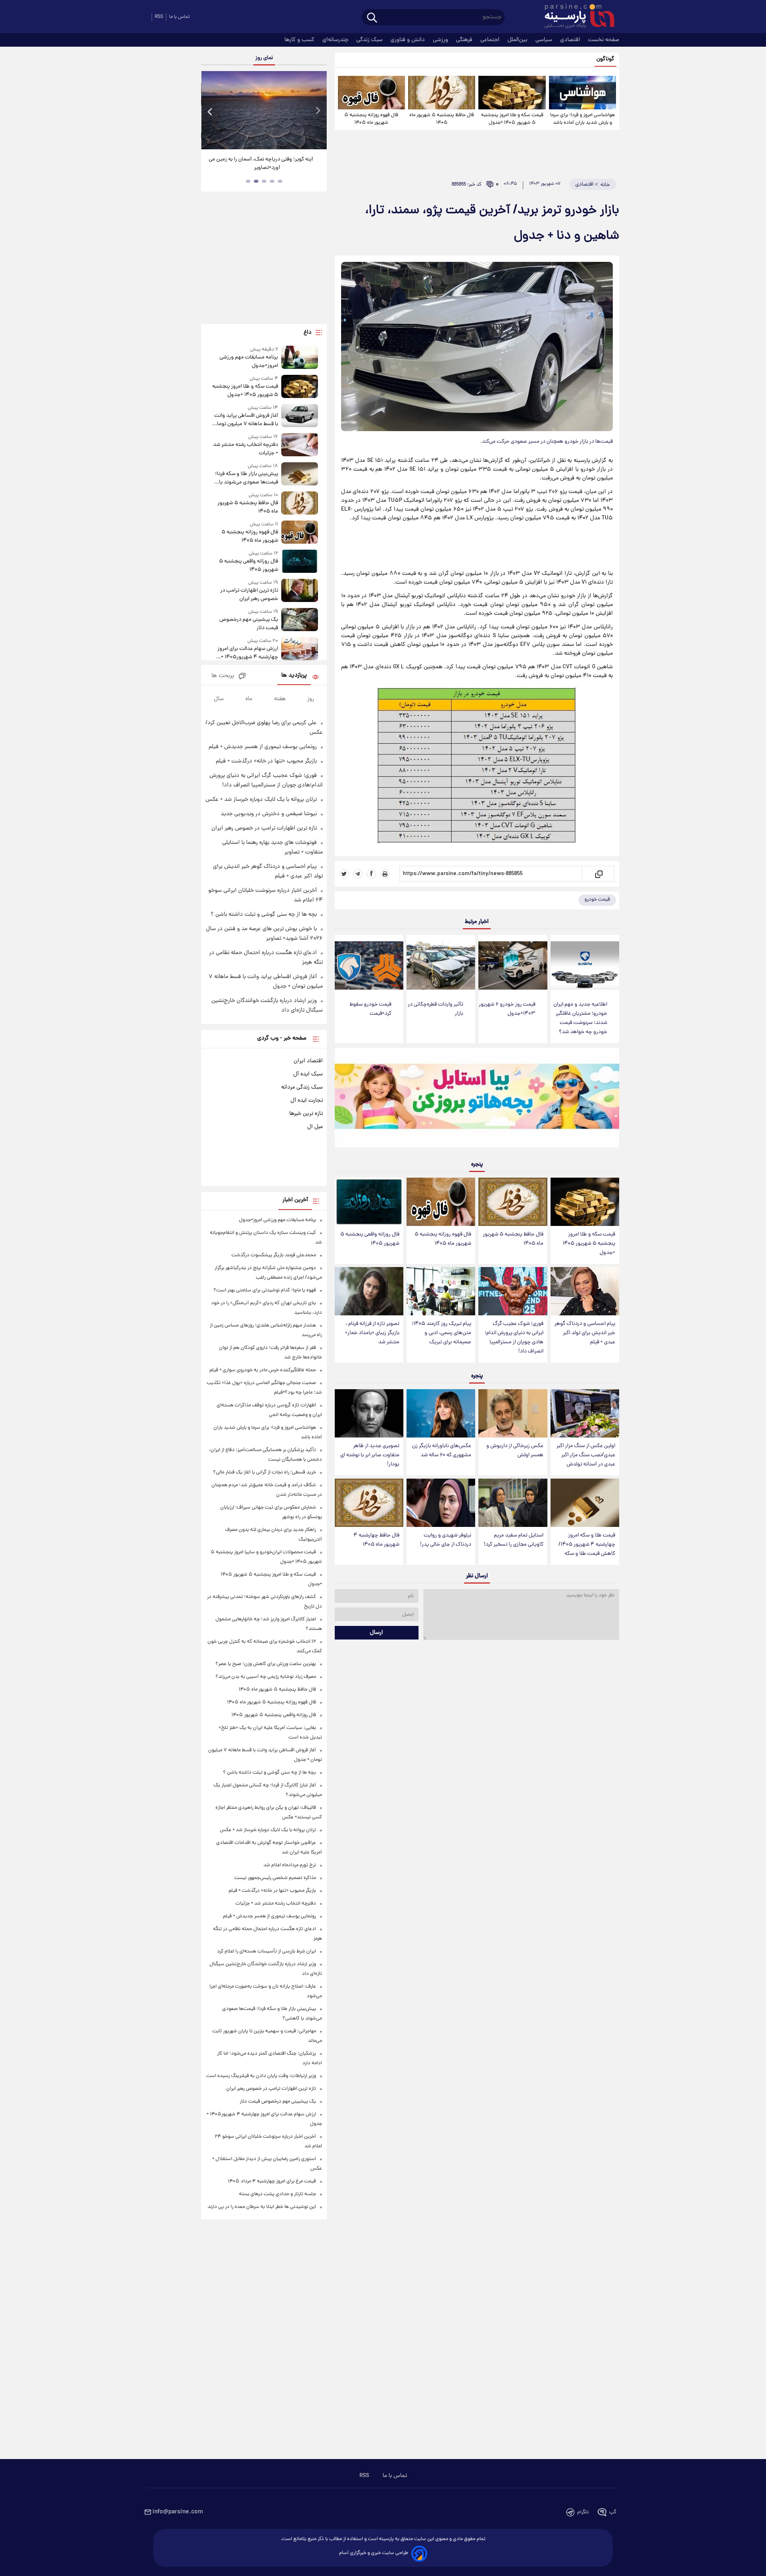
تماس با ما (180, 17)
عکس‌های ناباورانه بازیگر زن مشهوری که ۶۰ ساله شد (442, 1451)
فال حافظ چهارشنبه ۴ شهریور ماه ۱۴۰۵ (376, 1540)
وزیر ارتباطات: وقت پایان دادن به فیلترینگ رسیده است (261, 2076)
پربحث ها (223, 676)
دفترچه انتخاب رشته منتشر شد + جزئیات (245, 449)
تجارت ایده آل (307, 1101)
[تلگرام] (358, 874)
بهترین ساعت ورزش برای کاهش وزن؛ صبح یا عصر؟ (266, 1664)
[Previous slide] (210, 111)
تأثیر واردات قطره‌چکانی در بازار (435, 1009)
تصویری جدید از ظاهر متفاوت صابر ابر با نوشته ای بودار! (370, 1455)
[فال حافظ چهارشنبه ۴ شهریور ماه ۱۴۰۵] (369, 1503)
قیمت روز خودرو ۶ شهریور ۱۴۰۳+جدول (507, 1009)
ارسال (376, 1633)
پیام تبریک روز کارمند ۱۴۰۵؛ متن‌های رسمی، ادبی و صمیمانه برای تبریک (441, 1333)
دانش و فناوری (409, 40)
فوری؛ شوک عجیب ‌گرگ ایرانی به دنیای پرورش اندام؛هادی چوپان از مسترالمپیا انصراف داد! (514, 1338)
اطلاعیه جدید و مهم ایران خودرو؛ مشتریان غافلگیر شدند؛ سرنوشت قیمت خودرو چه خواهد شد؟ (580, 1018)
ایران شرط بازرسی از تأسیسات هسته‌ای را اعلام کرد (267, 1951)
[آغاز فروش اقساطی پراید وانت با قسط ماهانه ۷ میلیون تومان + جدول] (300, 416)
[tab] (280, 181)
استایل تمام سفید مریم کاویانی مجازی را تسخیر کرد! (514, 1540)
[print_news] (385, 874)
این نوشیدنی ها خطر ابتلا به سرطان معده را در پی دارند (262, 2207)
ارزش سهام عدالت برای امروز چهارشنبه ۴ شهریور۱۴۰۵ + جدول (248, 653)
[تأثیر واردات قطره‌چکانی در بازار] (441, 965)
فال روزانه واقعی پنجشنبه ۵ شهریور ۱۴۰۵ (370, 1239)
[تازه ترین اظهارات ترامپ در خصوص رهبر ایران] (300, 591)
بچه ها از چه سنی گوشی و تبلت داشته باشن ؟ (264, 915)
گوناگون (605, 59)
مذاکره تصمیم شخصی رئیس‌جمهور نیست (275, 1878)
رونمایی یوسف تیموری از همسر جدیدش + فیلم (263, 747)
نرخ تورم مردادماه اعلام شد (290, 1865)
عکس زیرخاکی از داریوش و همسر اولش (515, 1451)
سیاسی (545, 40)
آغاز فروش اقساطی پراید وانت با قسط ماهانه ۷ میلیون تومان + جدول (246, 420)
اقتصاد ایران (308, 1061)
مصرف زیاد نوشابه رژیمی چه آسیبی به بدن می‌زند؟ (266, 1677)
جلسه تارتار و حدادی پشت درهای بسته (277, 2194)
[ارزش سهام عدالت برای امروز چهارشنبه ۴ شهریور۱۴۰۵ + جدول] (300, 649)
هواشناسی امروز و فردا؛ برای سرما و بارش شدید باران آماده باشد (582, 119)
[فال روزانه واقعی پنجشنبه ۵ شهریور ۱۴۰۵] (369, 1202)
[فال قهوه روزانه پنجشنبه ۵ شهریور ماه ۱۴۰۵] (371, 93)
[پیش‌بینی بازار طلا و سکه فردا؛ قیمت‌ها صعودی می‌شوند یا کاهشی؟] (300, 474)
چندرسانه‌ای (336, 40)
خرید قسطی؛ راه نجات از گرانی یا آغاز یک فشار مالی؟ (265, 1472)
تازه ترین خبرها (306, 1114)
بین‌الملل (518, 40)
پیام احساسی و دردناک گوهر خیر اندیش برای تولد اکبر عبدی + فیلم (585, 1333)
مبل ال (315, 1127)
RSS (159, 17)
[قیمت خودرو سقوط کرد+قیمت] (369, 965)
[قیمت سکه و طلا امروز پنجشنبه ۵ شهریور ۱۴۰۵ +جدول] (512, 93)
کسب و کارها (300, 40)
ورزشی (441, 40)
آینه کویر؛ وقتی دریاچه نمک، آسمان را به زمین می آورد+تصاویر (261, 164)
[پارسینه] (575, 17)
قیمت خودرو (597, 900)
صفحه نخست (604, 40)
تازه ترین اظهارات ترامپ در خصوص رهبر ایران (249, 595)
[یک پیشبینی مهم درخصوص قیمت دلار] (300, 620)
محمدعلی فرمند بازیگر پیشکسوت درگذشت (274, 1255)
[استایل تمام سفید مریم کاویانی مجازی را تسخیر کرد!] (513, 1503)
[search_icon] (372, 18)
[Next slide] (318, 111)
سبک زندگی (370, 40)
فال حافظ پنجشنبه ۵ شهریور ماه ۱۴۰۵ (442, 119)
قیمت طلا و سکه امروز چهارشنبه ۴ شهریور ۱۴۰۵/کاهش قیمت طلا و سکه (587, 1545)
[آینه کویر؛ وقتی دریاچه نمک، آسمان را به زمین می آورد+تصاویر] (264, 110)
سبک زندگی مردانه (302, 1087)
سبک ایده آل (308, 1074)
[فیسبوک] (371, 874)
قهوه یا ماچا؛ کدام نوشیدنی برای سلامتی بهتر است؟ (265, 1290)
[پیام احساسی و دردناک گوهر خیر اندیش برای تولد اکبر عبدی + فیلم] (585, 1291)
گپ (613, 2512)
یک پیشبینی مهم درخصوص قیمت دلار (249, 624)
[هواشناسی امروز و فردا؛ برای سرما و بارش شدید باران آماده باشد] (582, 93)
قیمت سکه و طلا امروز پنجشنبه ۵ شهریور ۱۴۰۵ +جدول (512, 119)
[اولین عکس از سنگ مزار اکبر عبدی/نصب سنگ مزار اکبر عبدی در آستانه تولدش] (585, 1413)
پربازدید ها (294, 676)
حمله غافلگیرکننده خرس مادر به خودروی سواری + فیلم (263, 1370)
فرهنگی (465, 40)
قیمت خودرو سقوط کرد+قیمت (370, 1009)
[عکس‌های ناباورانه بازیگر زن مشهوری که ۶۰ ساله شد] (441, 1413)
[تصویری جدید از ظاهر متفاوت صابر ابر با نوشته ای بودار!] (369, 1413)
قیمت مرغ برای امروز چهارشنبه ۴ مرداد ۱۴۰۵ (272, 2181)
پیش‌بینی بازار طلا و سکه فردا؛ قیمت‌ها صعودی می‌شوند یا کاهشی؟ (246, 478)
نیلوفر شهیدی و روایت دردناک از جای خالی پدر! (446, 1540)
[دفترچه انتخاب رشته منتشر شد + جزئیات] (300, 445)
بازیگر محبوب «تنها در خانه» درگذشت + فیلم (266, 761)
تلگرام (583, 2512)
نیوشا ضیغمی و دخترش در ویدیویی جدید (269, 814)
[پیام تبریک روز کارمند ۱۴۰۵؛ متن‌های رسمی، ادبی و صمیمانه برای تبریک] (441, 1291)
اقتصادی (571, 40)
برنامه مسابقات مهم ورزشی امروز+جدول (249, 362)
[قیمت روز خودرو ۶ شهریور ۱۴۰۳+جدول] (513, 965)
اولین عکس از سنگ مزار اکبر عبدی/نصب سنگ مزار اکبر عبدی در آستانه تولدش (586, 1455)
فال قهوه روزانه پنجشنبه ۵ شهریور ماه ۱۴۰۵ (371, 119)
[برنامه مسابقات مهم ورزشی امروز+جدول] (300, 358)
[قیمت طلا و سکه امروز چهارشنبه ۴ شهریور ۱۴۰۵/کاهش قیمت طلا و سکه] (585, 1503)
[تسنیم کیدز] (477, 1099)
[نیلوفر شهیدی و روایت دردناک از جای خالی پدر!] (441, 1503)
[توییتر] (344, 874)
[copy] (598, 874)
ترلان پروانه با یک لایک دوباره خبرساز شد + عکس (261, 800)
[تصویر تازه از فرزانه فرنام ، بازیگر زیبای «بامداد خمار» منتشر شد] (369, 1291)
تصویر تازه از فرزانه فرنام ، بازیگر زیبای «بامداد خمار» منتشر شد (372, 1333)
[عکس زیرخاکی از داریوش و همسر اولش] (513, 1413)
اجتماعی (491, 40)
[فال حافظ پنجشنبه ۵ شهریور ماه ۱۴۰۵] (442, 93)
